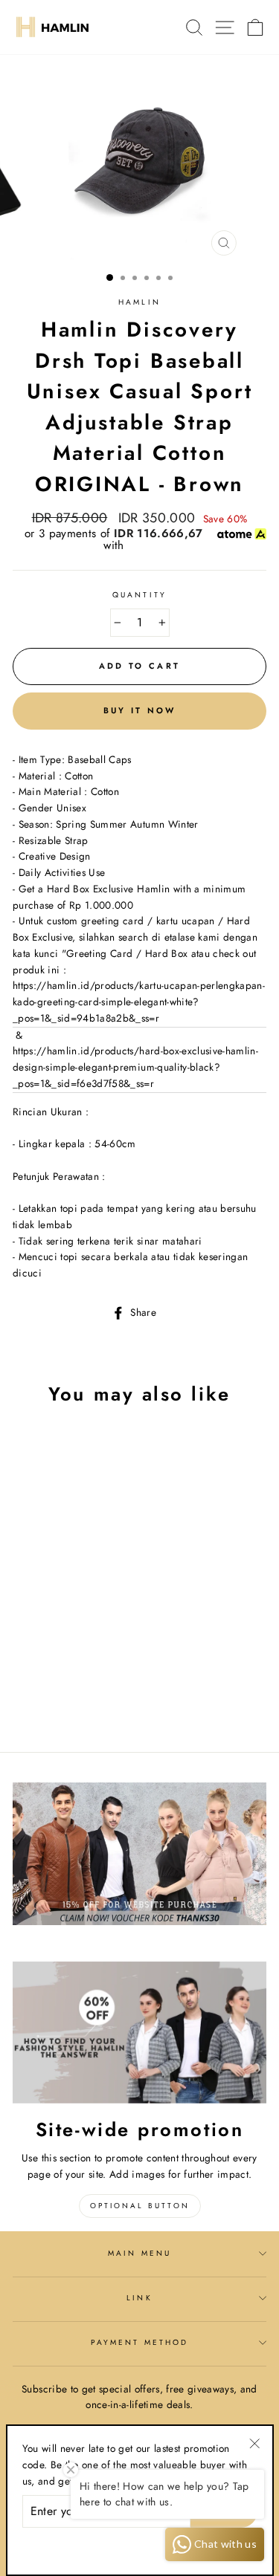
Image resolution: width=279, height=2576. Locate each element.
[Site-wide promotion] (139, 2033)
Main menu (139, 2253)
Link (139, 2298)
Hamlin (139, 302)
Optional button (140, 2206)
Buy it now (140, 710)
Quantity (139, 595)
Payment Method (139, 2342)
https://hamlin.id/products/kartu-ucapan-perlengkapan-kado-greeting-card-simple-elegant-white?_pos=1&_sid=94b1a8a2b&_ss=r (139, 1002)
